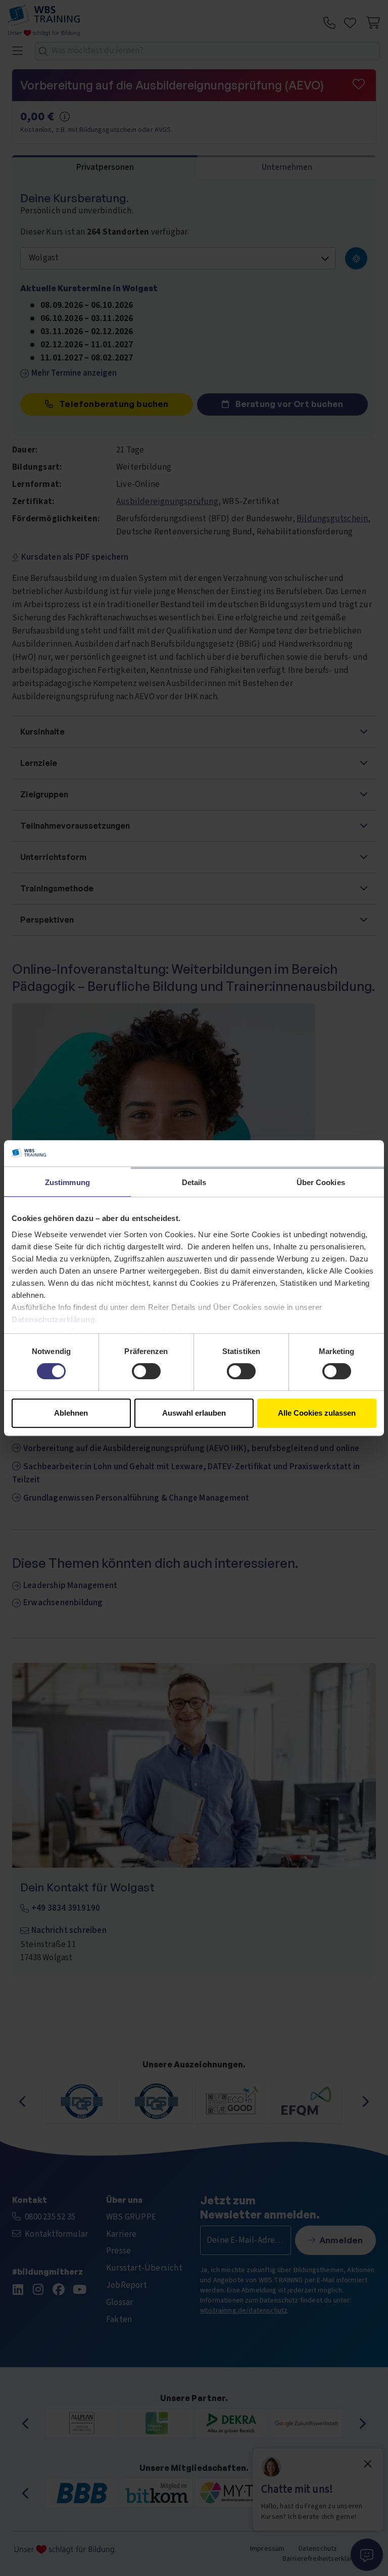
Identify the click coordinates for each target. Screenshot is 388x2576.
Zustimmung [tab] (67, 1182)
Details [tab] (194, 1182)
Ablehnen (71, 1413)
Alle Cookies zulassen (317, 1413)
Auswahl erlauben (194, 1413)
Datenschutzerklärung (53, 1319)
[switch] (146, 1371)
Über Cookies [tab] (321, 1182)
